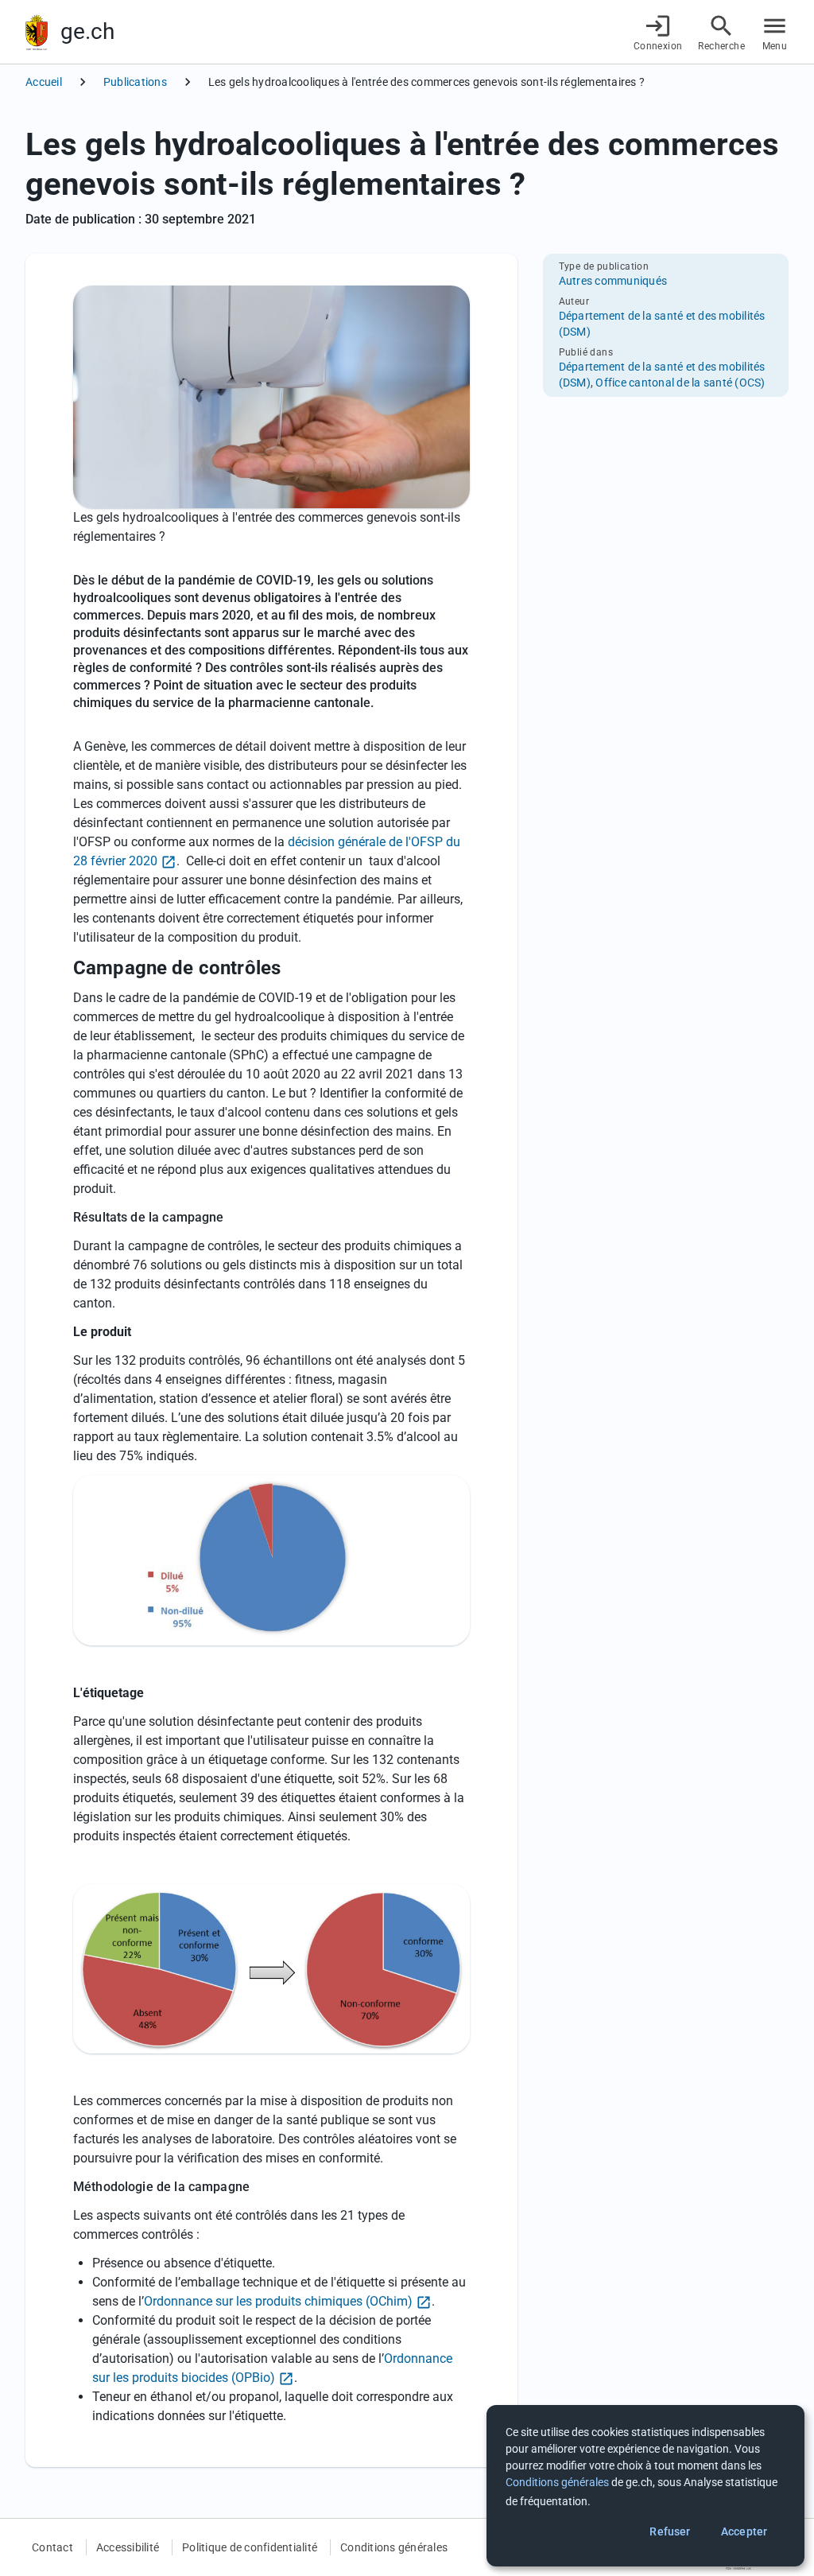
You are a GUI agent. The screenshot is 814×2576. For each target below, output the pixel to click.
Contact (52, 2547)
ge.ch (87, 31)
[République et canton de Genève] (37, 32)
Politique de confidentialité (250, 2547)
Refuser (670, 2531)
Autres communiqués (613, 281)
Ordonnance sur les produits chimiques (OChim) (278, 2301)
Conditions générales (394, 2547)
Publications (135, 82)
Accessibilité (128, 2547)
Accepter (744, 2531)
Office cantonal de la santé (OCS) (680, 383)
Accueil (44, 82)
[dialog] (645, 2486)
